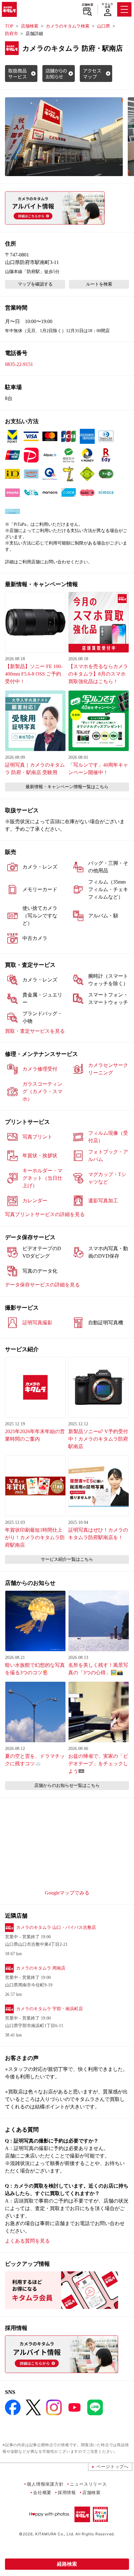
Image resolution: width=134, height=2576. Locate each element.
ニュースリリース (88, 2484)
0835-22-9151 (19, 364)
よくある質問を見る (27, 2241)
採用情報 (67, 2492)
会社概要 (42, 2492)
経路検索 (67, 2564)
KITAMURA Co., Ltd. (55, 2534)
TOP (9, 26)
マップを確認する (35, 284)
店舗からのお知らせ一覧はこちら (67, 1785)
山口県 (103, 26)
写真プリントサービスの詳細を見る (45, 1214)
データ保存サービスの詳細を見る (42, 1285)
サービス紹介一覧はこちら (67, 1559)
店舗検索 (87, 5)
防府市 (12, 34)
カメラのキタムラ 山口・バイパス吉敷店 (56, 1927)
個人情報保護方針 (45, 2484)
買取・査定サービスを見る (35, 1031)
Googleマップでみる (67, 1893)
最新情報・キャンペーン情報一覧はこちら (67, 787)
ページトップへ (112, 2466)
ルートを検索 (99, 284)
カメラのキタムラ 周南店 (41, 1968)
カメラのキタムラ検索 (68, 26)
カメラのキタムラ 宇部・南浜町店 (50, 2009)
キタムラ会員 (107, 5)
